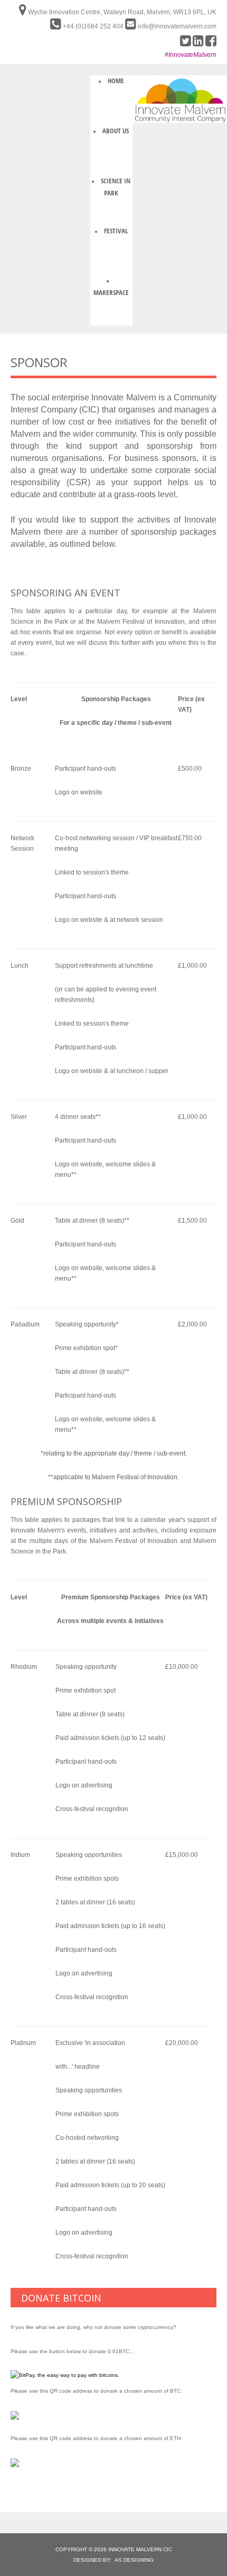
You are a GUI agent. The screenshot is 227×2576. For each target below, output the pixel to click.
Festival (116, 231)
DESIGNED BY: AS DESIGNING (113, 2560)
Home (116, 81)
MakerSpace (111, 292)
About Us (116, 131)
